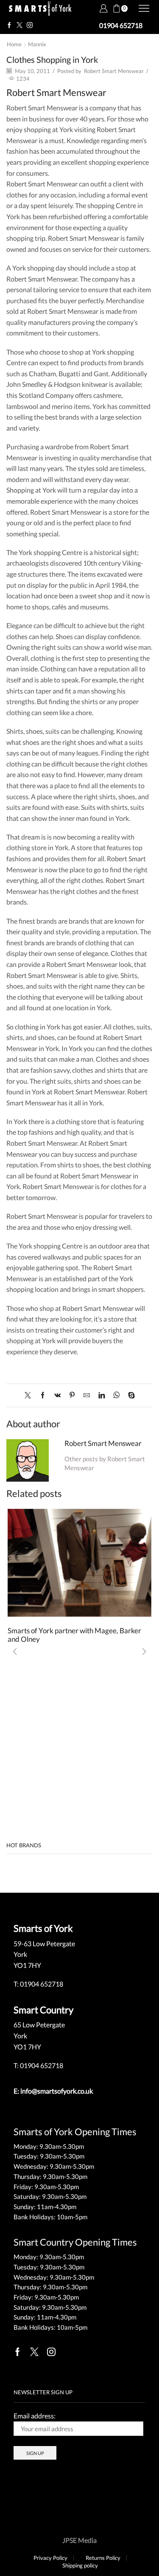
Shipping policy (80, 2566)
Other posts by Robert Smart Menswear (105, 1463)
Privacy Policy (50, 2558)
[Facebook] (9, 25)
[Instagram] (30, 25)
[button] (15, 1652)
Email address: (35, 2416)
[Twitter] (20, 25)
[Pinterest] (72, 1395)
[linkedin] (102, 1395)
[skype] (129, 1395)
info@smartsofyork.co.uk (57, 2091)
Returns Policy (103, 2558)
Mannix (37, 44)
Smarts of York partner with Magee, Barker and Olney (74, 1635)
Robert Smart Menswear (114, 71)
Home (14, 44)
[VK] (57, 1395)
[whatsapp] (116, 1395)
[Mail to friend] (87, 1395)
